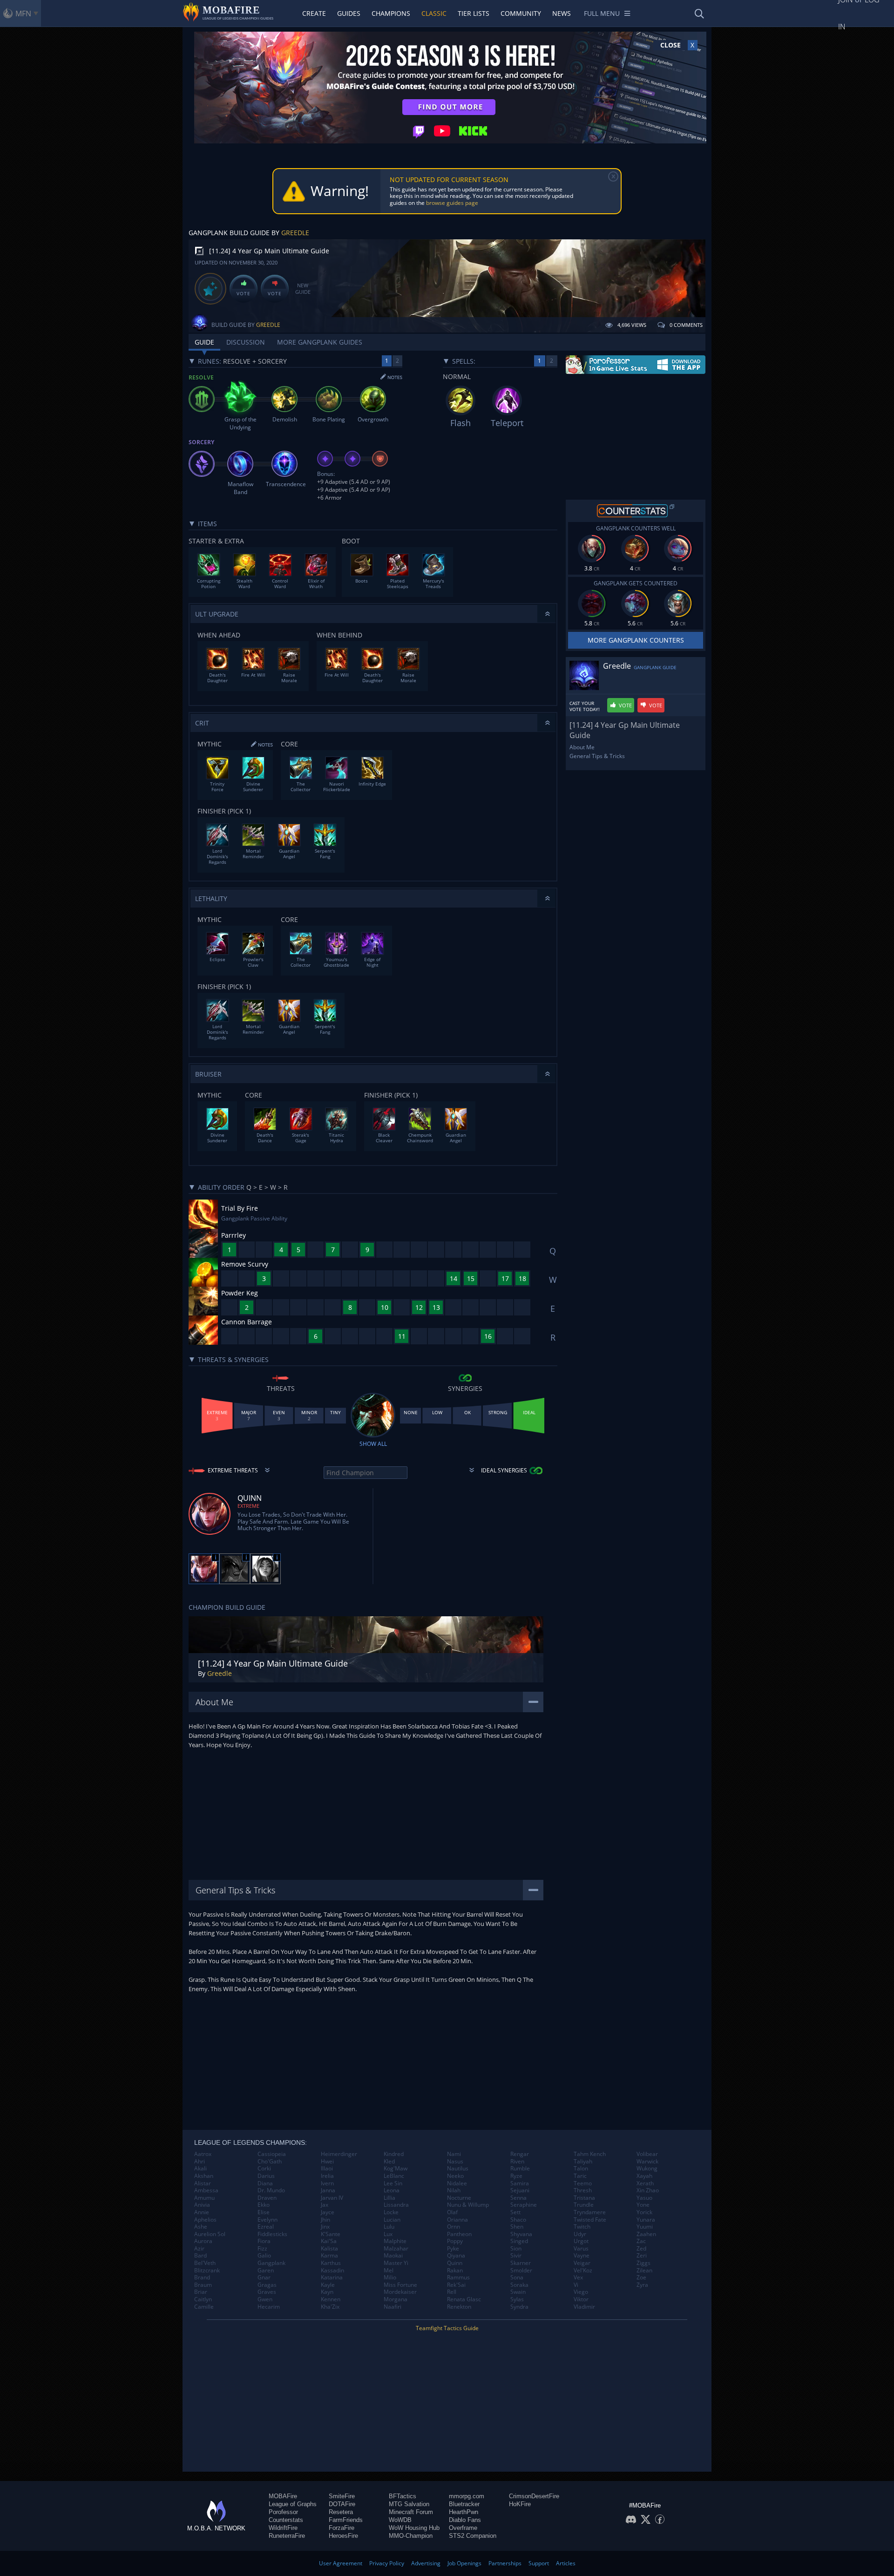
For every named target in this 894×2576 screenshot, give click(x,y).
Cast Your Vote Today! (585, 706)
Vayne (582, 2256)
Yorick (644, 2212)
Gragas (267, 2285)
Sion (516, 2249)
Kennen (331, 2299)
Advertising (426, 2563)
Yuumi (645, 2227)
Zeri (642, 2256)
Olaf (452, 2212)
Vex (578, 2278)
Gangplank (271, 2263)
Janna (328, 2190)
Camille (204, 2307)
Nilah (454, 2190)
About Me (582, 747)
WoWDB (400, 2520)
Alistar (203, 2183)
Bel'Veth (205, 2263)
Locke (391, 2212)
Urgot (581, 2241)
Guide (204, 342)
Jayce (328, 2212)
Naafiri (393, 2307)
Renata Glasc (464, 2299)
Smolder (521, 2271)
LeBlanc (394, 2176)
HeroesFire (343, 2536)
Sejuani (520, 2190)
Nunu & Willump (468, 2205)
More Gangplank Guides (320, 342)
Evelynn (268, 2220)
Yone (643, 2205)
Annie (202, 2212)
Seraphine (524, 2205)
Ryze (516, 2176)
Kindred (394, 2154)
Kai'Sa (329, 2241)
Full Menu (602, 13)
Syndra (519, 2307)
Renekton (459, 2307)
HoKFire (520, 2504)
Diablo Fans (465, 2520)
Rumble (520, 2169)
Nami (454, 2154)
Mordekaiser (400, 2292)
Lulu (389, 2227)
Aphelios (205, 2220)
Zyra (642, 2285)
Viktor (581, 2299)
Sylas (517, 2299)
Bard (200, 2256)
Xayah (644, 2176)
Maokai (393, 2256)
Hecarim (269, 2307)
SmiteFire (342, 2496)
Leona (392, 2190)
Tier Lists (474, 13)
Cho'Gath (270, 2162)
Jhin (325, 2220)
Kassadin (332, 2271)
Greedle (295, 233)
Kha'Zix (330, 2307)
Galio (264, 2256)
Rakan (455, 2271)
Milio (390, 2278)
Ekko (264, 2205)
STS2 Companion (473, 2536)
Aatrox (203, 2154)
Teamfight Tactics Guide (447, 2328)
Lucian (392, 2220)
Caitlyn (203, 2299)
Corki (264, 2169)
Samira (520, 2183)
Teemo (583, 2183)
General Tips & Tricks (597, 756)
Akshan (204, 2176)
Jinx (325, 2227)
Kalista (329, 2249)
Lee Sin (393, 2183)
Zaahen (646, 2234)
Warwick (647, 2162)
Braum (203, 2285)
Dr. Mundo (271, 2190)
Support (539, 2563)
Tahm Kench (590, 2154)
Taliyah (583, 2162)
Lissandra (396, 2205)
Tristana (584, 2198)
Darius (266, 2176)
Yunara (646, 2220)
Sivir (516, 2256)
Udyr (580, 2234)
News (562, 13)
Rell (452, 2292)
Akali (200, 2169)
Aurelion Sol (210, 2234)
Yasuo (644, 2198)
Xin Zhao (648, 2190)
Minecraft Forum (411, 2512)
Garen (266, 2271)
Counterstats (286, 2520)
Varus (581, 2249)
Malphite (395, 2241)
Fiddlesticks (272, 2234)
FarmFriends (346, 2520)
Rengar (520, 2154)
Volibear (647, 2154)
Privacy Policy (387, 2563)
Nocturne (459, 2198)
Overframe (463, 2528)
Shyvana (521, 2234)
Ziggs (643, 2263)
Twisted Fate (590, 2220)
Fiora (264, 2241)
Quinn (455, 2263)
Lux (388, 2234)
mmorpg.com (467, 2496)
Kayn (327, 2292)
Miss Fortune (400, 2285)
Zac (641, 2241)
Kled (389, 2162)
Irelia (327, 2176)
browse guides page (452, 203)
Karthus (331, 2263)
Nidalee (457, 2183)
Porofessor (283, 2512)
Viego (581, 2292)
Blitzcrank (207, 2271)
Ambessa (206, 2190)
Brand (202, 2278)
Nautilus (458, 2169)
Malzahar (396, 2249)
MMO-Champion (411, 2536)
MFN (23, 14)
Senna (518, 2198)
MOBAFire (283, 2496)
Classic (434, 13)
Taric (580, 2176)
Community (521, 13)
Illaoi (327, 2169)
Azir (199, 2249)
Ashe (201, 2227)
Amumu (204, 2198)
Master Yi (396, 2263)
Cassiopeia (272, 2154)
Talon (581, 2169)
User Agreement (341, 2563)
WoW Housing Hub (414, 2528)
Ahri (200, 2162)
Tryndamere (590, 2212)
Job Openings (464, 2563)
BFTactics (403, 2496)
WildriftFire (283, 2528)
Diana (265, 2183)
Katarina (332, 2278)
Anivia (202, 2205)
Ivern (327, 2183)
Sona (517, 2278)
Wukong (647, 2169)
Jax (325, 2205)
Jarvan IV (332, 2198)
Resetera (341, 2512)
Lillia (389, 2198)
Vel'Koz (583, 2271)
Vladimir (584, 2307)
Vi (576, 2285)
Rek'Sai (456, 2285)
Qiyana (456, 2256)
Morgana (396, 2299)
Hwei (327, 2162)
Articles (566, 2563)
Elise (264, 2212)
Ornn (454, 2227)
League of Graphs (293, 2504)
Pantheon (459, 2234)
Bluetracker (464, 2504)
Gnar (264, 2278)
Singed (519, 2241)
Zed (641, 2249)
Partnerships (505, 2563)
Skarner (521, 2263)
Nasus (455, 2162)
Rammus (458, 2278)
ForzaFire (342, 2528)
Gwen (265, 2299)
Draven (267, 2198)
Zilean (644, 2271)
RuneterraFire (287, 2536)
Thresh (583, 2190)
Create (314, 13)
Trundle (584, 2205)
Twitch (582, 2227)
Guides (349, 13)
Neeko (455, 2176)
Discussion (246, 342)
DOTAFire (342, 2504)
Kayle (328, 2285)
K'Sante (331, 2234)
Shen (517, 2227)
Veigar (582, 2263)
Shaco (518, 2220)
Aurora (203, 2241)
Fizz (262, 2249)
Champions (391, 13)
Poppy (455, 2241)
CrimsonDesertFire (534, 2496)
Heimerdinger (339, 2154)
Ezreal (266, 2227)
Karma (329, 2256)
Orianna (457, 2220)
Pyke (453, 2249)
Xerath (645, 2183)
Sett (515, 2212)
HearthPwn (464, 2512)
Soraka (519, 2285)
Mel (389, 2271)
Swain (518, 2292)
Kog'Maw (396, 2169)
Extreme (248, 1506)
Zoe (641, 2278)
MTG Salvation (409, 2504)
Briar (201, 2292)
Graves (267, 2292)
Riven (517, 2162)
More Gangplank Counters (636, 640)
